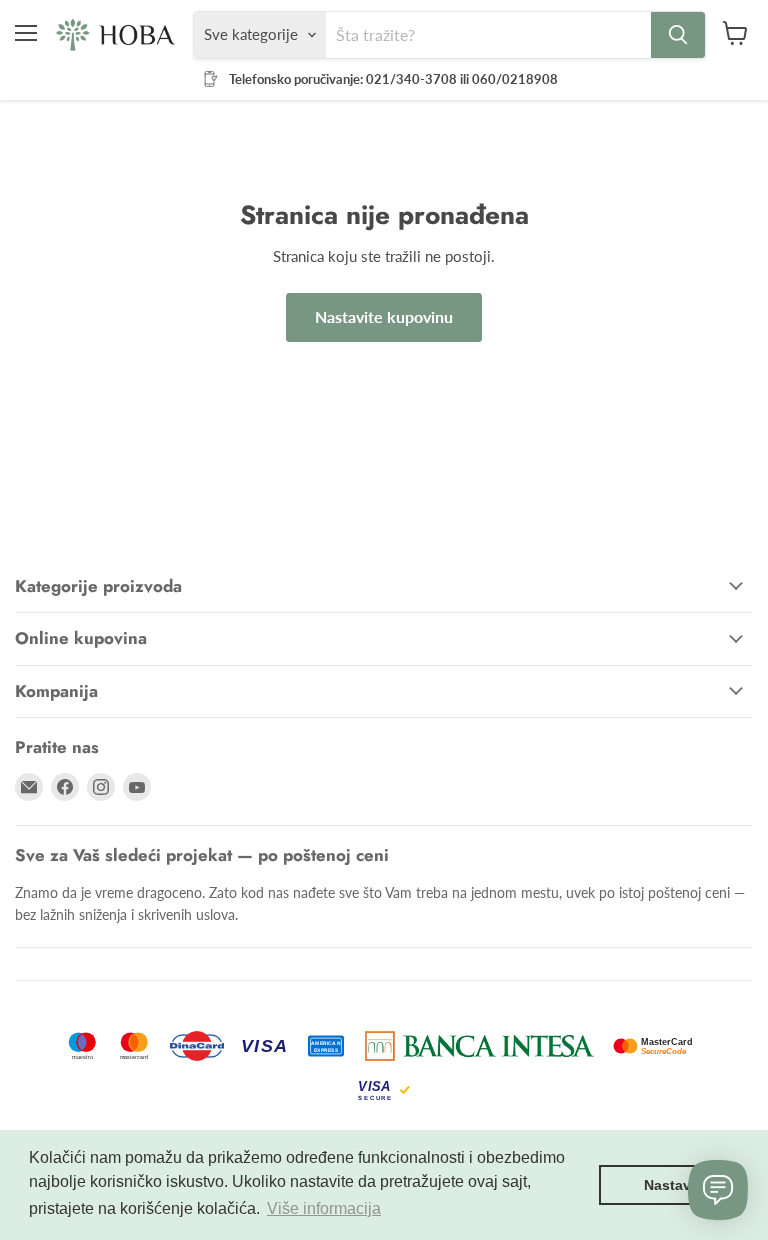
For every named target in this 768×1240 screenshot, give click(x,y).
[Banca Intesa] (479, 1046)
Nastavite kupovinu (384, 316)
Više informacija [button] (324, 1208)
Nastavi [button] (669, 1185)
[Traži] (678, 35)
